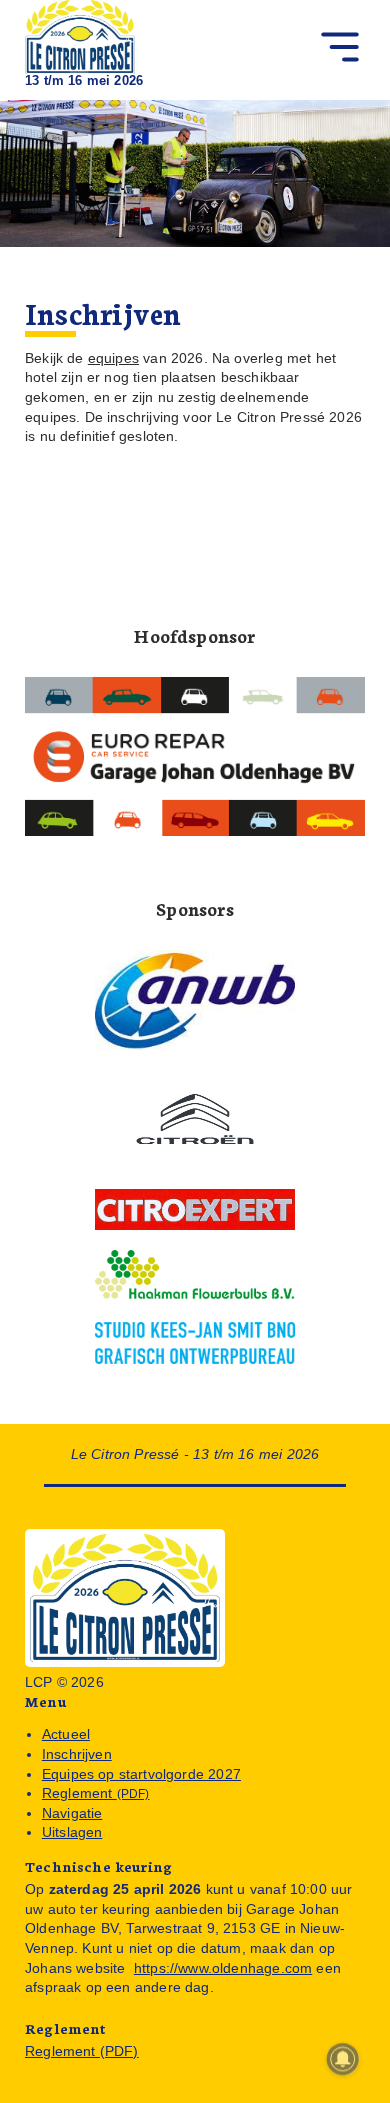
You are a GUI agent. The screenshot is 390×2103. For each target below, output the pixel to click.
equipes (113, 358)
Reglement (96, 1793)
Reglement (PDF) (82, 2051)
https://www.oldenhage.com (223, 1968)
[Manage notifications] (343, 2059)
